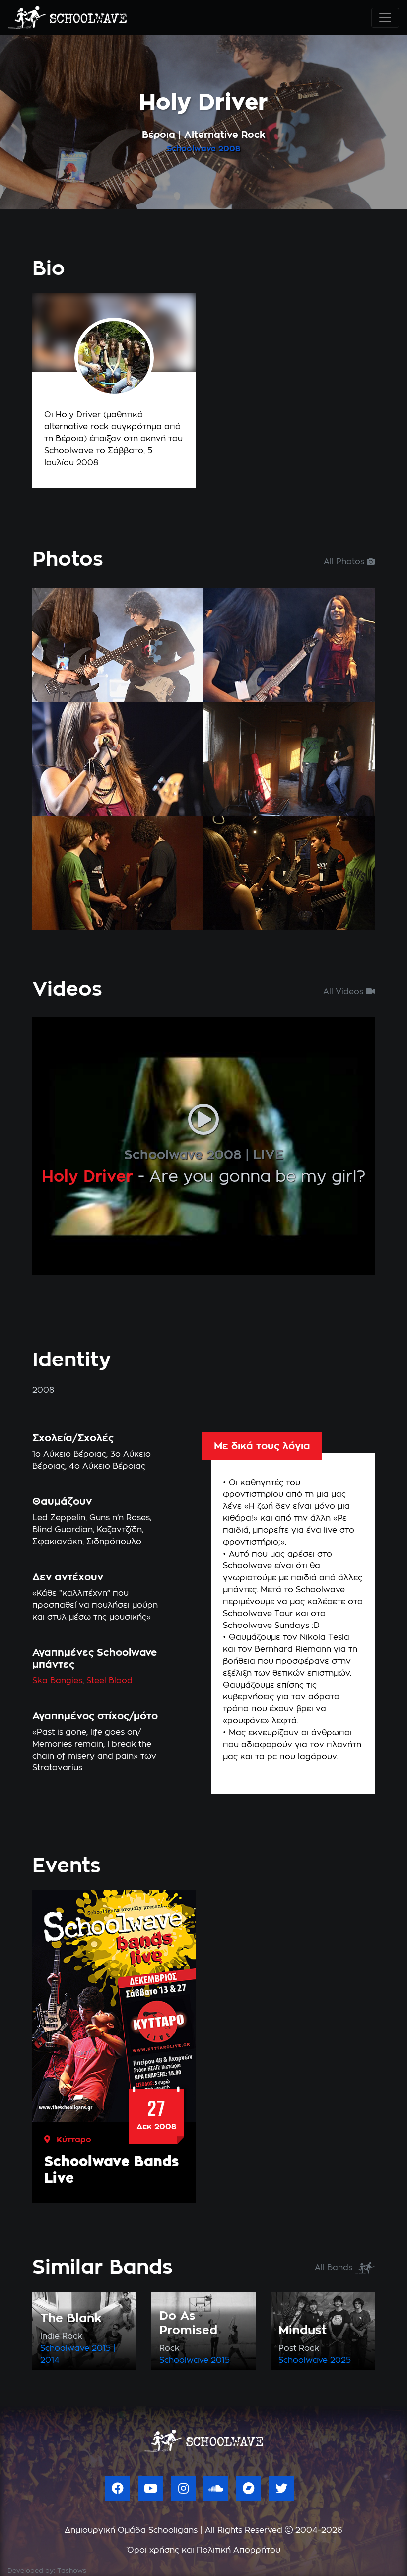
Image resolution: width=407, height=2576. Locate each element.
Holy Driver (87, 1177)
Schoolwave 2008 (183, 1155)
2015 (101, 2348)
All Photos (345, 562)
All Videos (344, 992)
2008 (229, 149)
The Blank (71, 2319)
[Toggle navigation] (385, 18)
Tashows (72, 2571)
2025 (340, 2360)
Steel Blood (109, 1681)
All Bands (335, 2268)
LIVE (268, 1155)
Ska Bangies (57, 1681)
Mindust (303, 2331)
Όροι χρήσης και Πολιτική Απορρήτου (204, 2550)
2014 (50, 2360)
